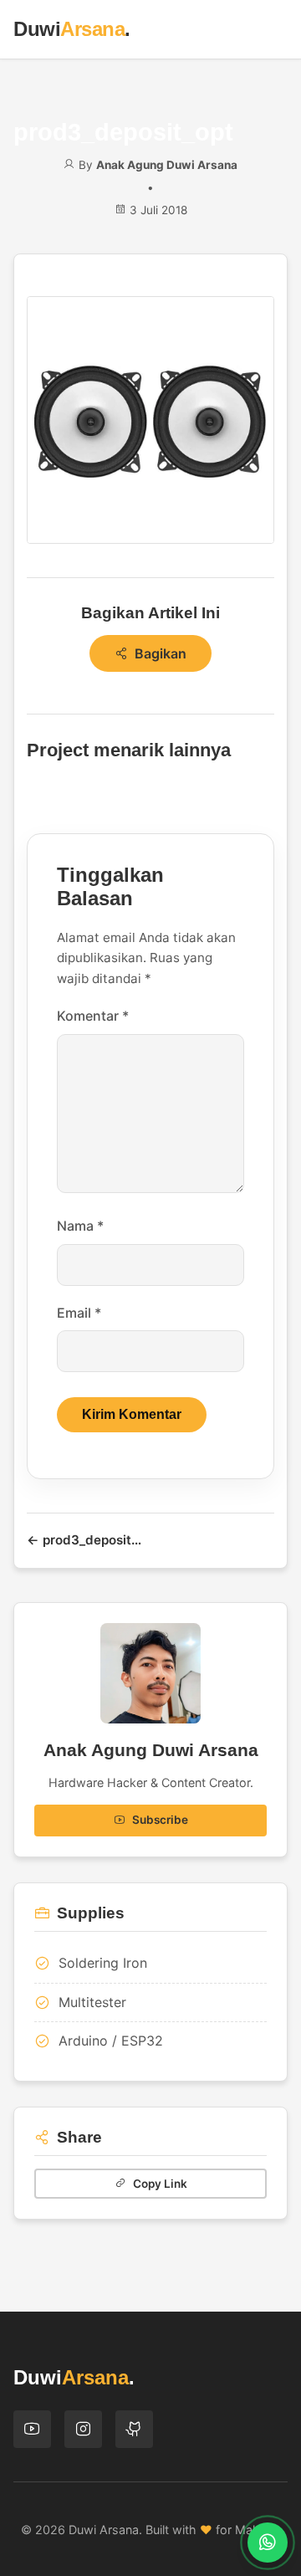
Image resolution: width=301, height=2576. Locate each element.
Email (79, 1313)
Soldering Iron (103, 1963)
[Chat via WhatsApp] (268, 2543)
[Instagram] (83, 2429)
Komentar (93, 1016)
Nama (80, 1226)
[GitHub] (134, 2429)
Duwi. (72, 29)
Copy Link (160, 2184)
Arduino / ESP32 (111, 2041)
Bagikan (161, 653)
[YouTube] (32, 2429)
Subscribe (160, 1820)
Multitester (92, 2002)
